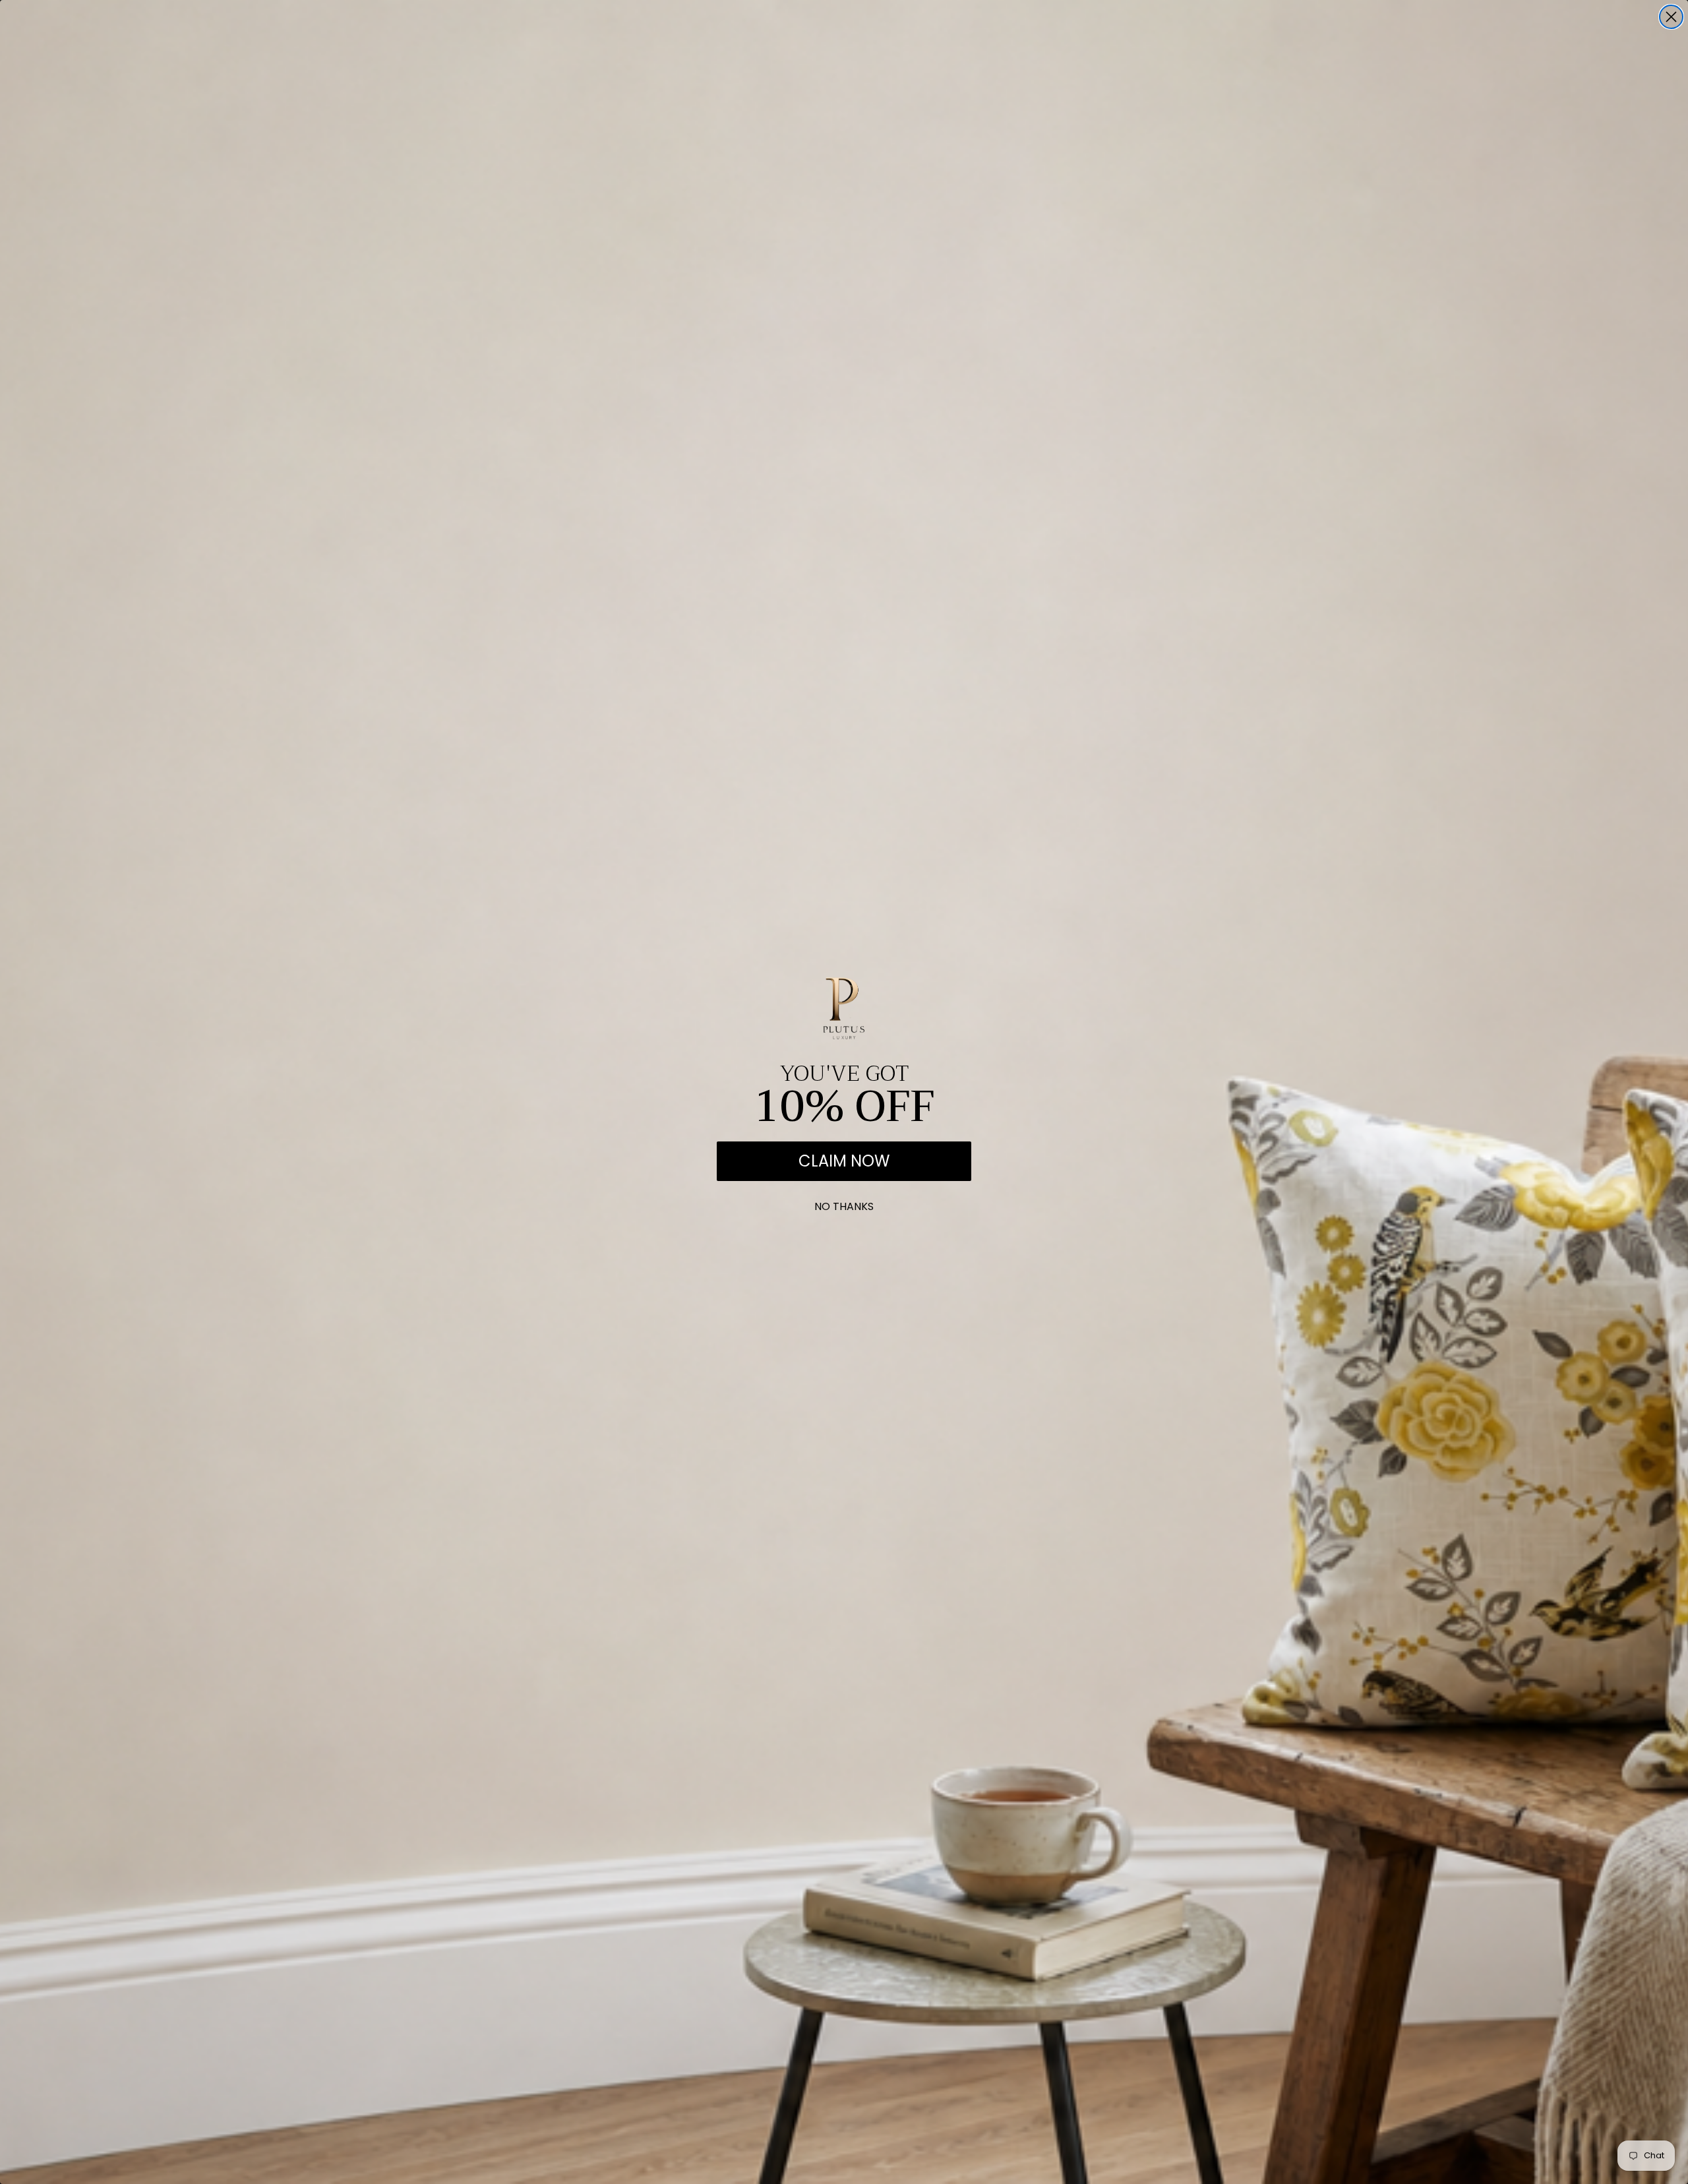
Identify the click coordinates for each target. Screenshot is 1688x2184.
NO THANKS (844, 1204)
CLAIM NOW (844, 1161)
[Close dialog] (1671, 17)
